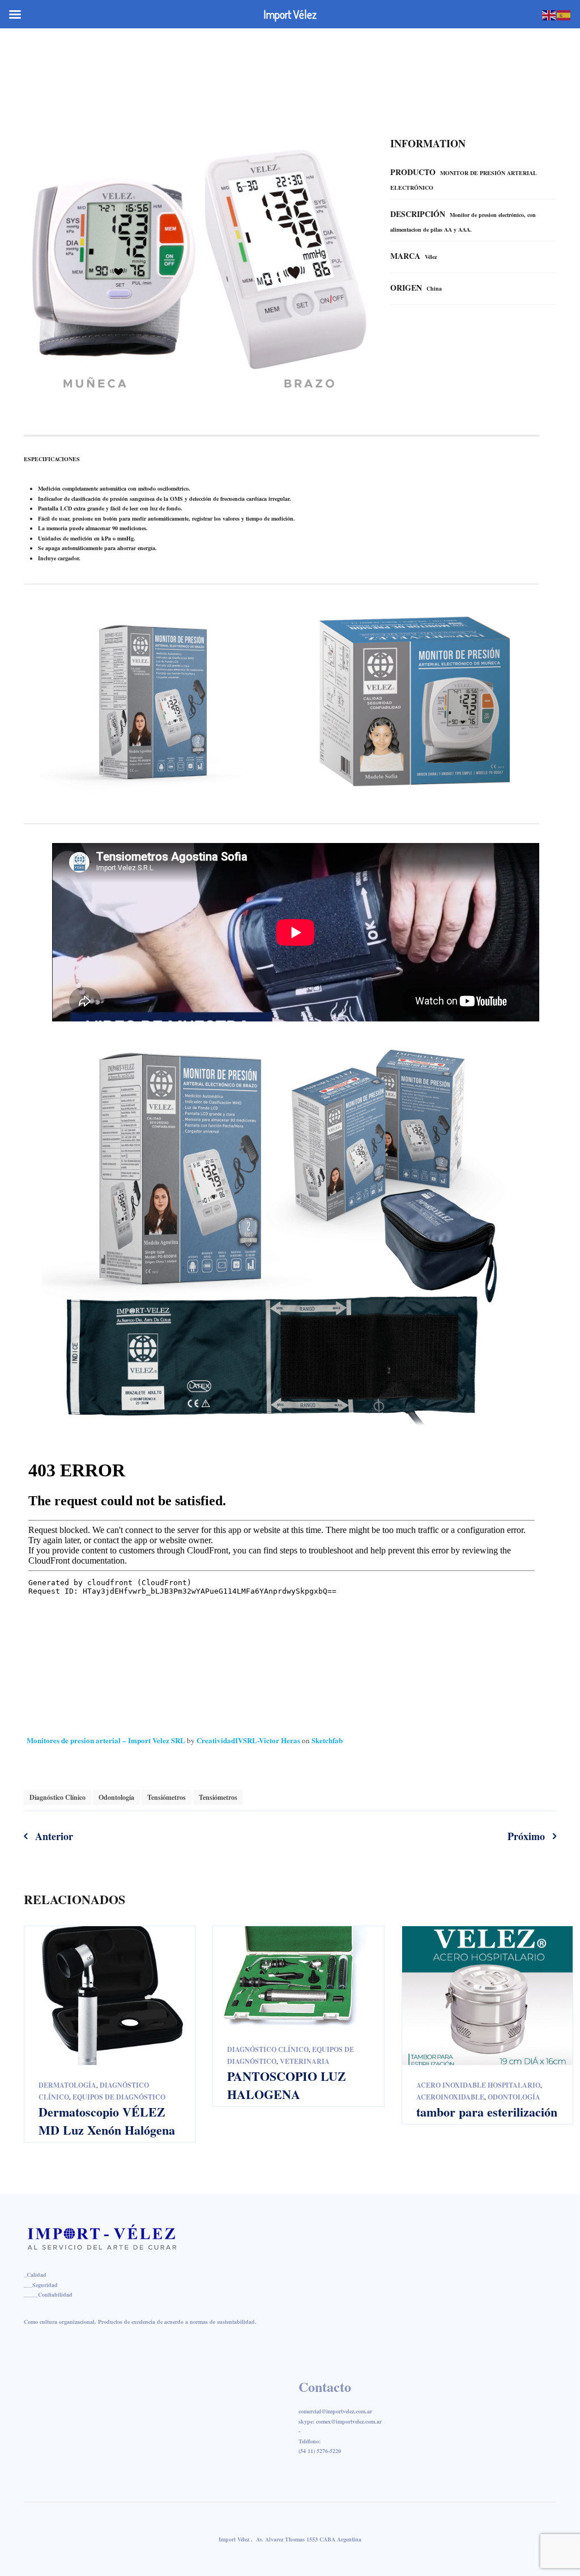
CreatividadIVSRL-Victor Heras (249, 1740)
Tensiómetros (167, 1797)
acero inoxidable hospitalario (478, 2085)
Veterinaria (305, 2061)
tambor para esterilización (487, 2112)
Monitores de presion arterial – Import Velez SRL (107, 1740)
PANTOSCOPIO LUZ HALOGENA (287, 2085)
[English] (549, 14)
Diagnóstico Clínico (57, 1797)
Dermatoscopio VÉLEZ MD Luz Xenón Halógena (107, 2121)
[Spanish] (564, 14)
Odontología (116, 1797)
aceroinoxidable (450, 2097)
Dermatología (67, 2085)
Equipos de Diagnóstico (119, 2097)
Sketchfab (327, 1740)
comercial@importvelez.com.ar (408, 42)
